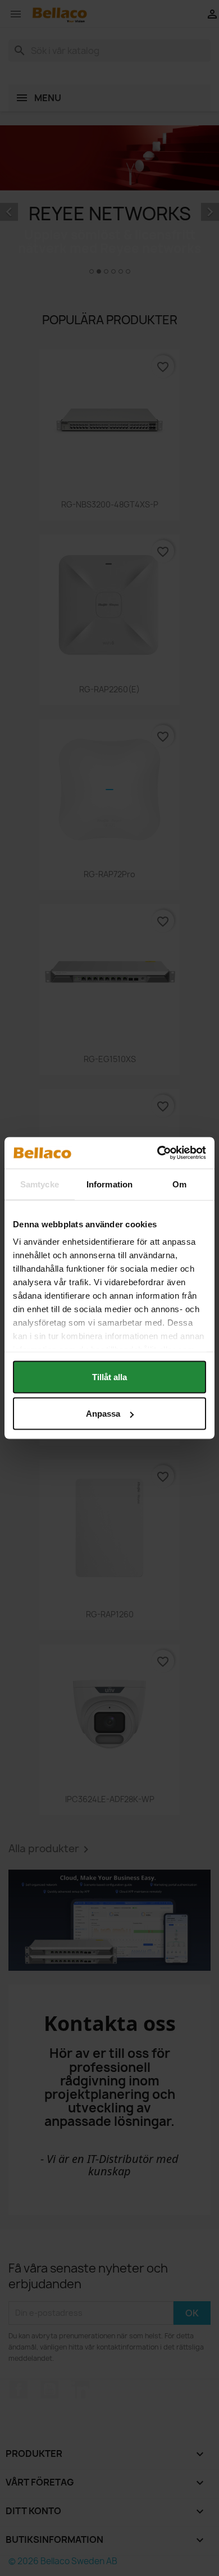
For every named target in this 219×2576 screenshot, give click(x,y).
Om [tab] (179, 1184)
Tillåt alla (109, 1377)
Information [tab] (109, 1184)
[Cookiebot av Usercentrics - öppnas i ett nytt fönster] (158, 1153)
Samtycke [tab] (40, 1184)
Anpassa (103, 1414)
